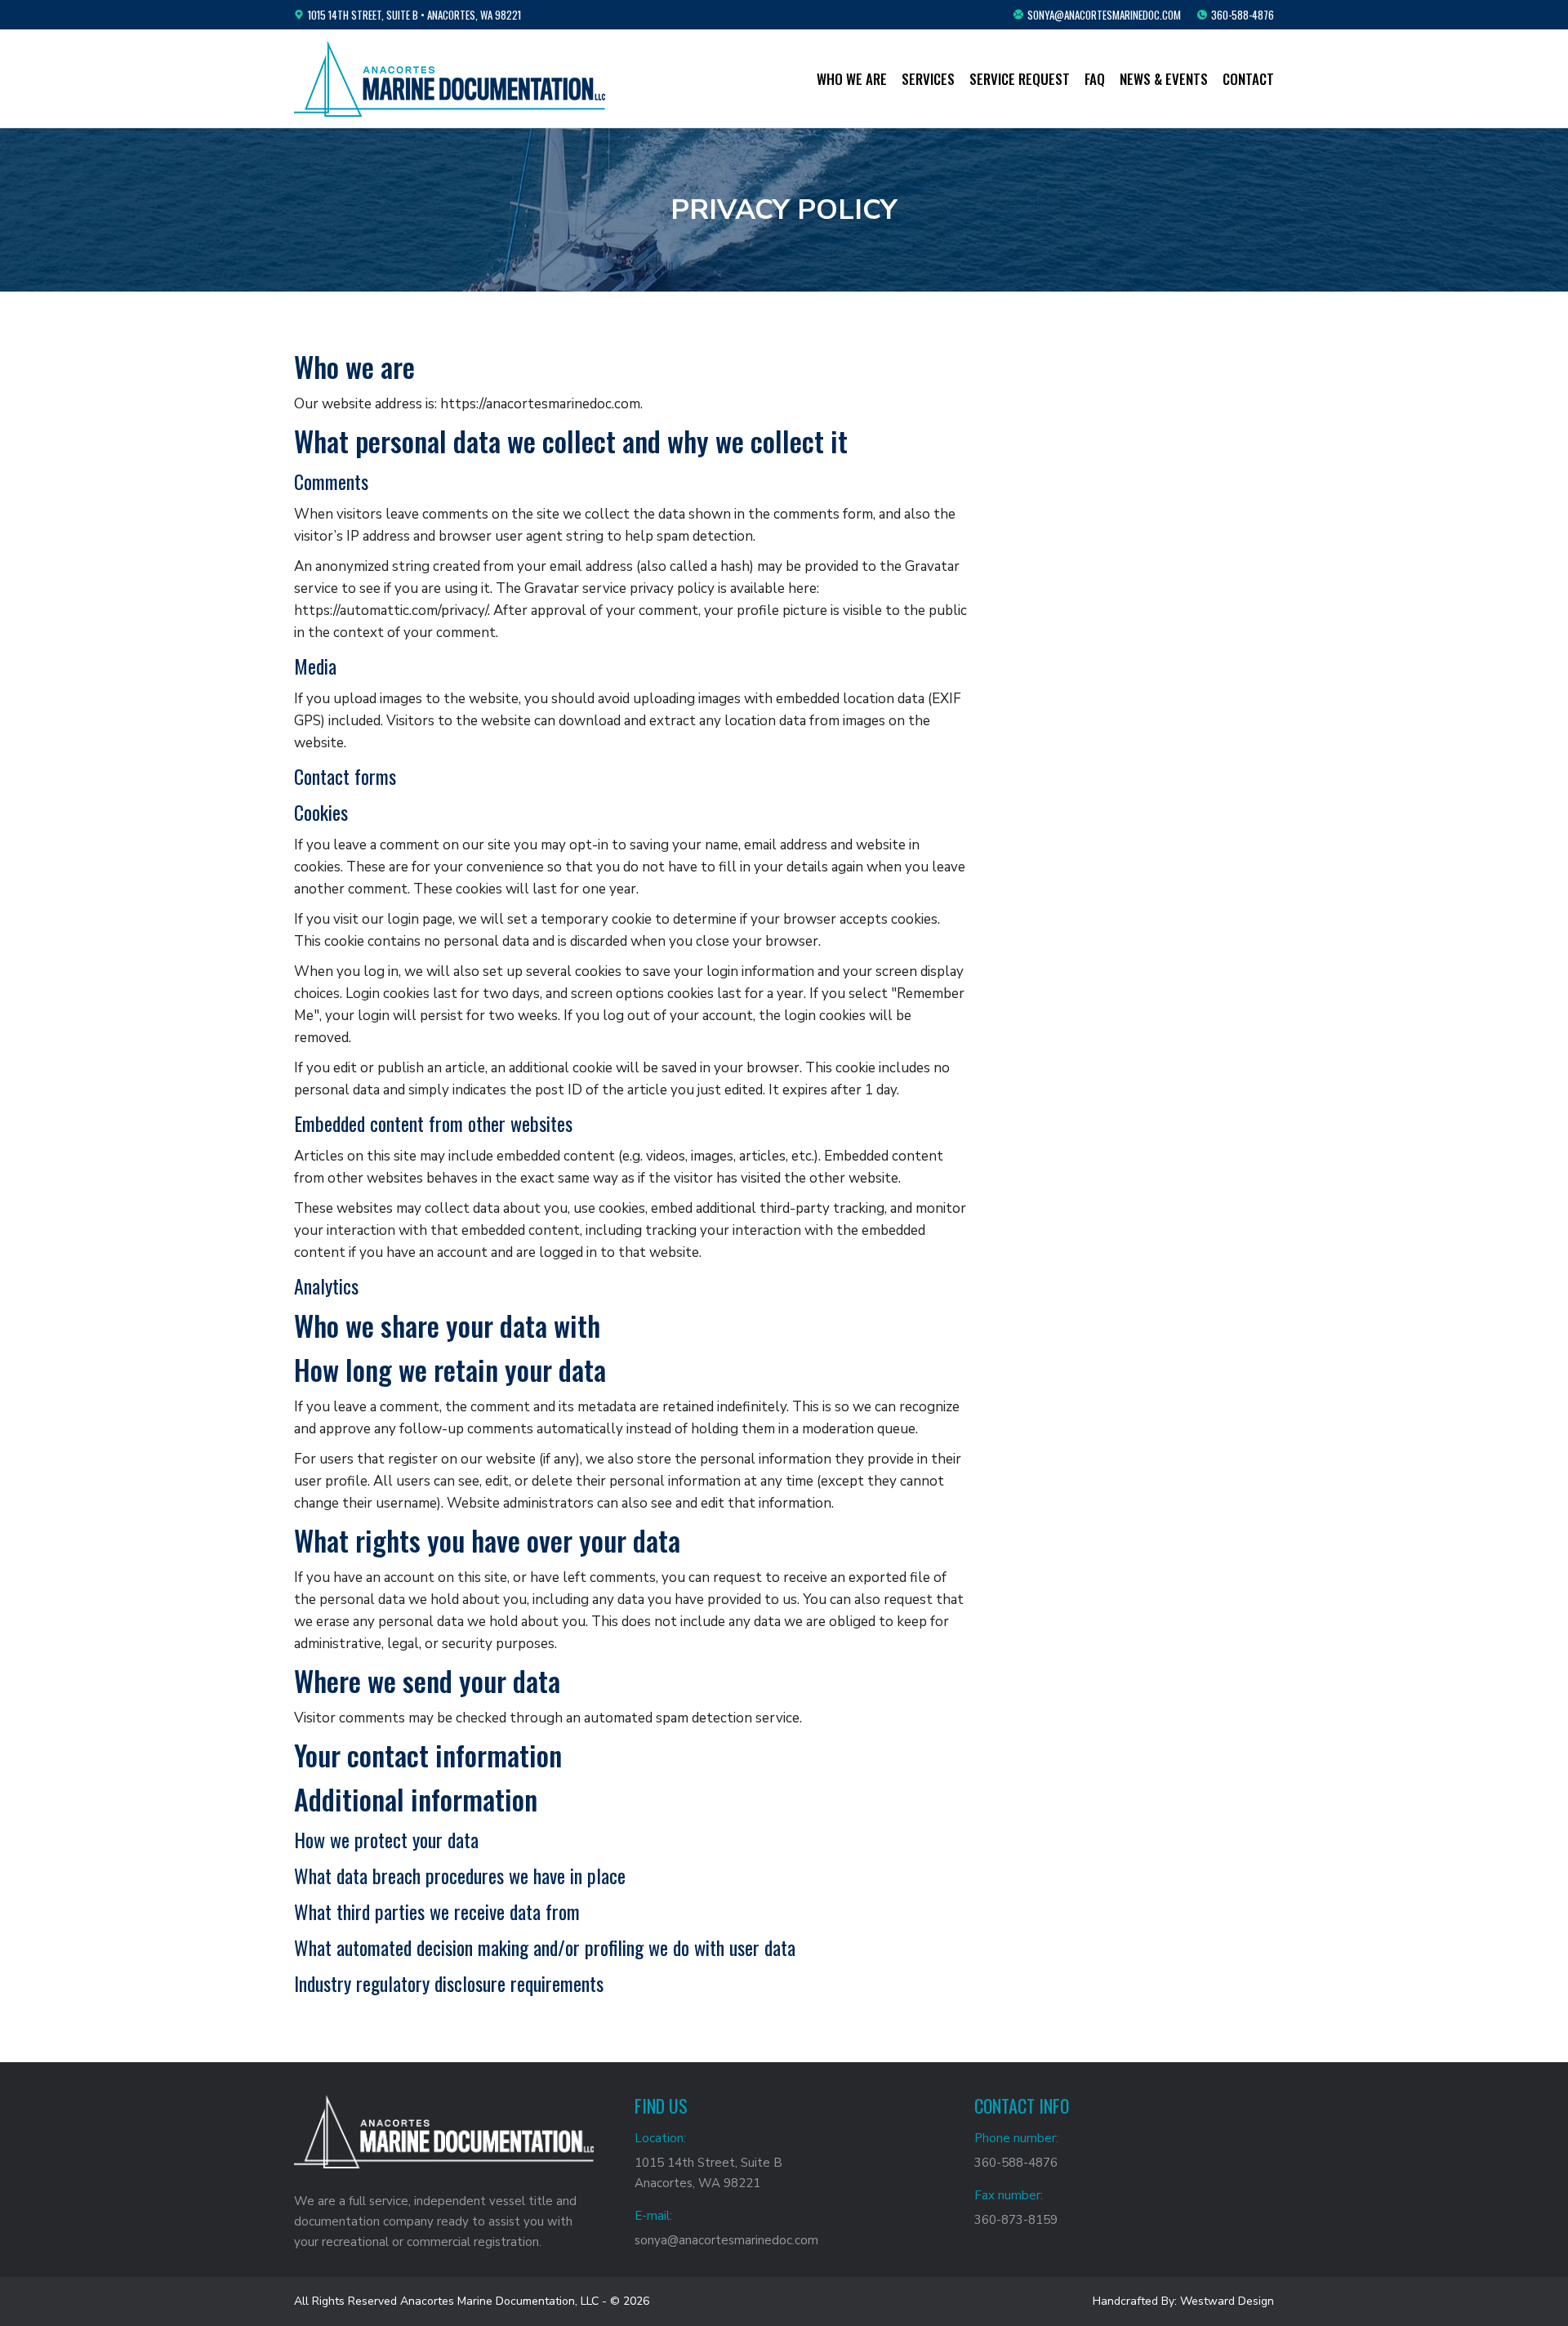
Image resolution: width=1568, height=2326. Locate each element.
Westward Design (1227, 2301)
